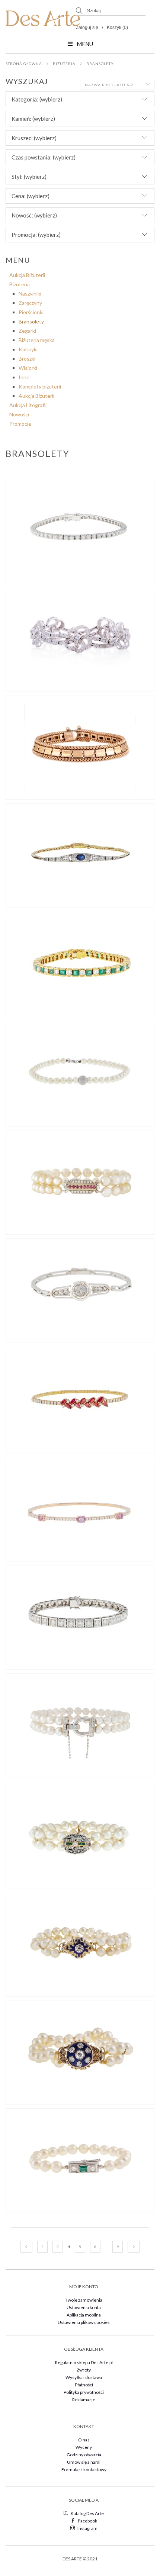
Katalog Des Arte (87, 2513)
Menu (85, 44)
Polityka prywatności (84, 2392)
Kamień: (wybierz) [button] (33, 119)
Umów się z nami (84, 2462)
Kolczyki (28, 349)
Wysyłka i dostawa (84, 2377)
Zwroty (84, 2370)
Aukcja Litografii (28, 405)
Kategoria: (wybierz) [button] (37, 99)
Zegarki (27, 331)
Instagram (87, 2528)
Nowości (19, 414)
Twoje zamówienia (84, 2300)
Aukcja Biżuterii (27, 275)
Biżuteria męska (37, 340)
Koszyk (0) (117, 28)
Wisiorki (28, 368)
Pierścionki (31, 312)
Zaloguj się (87, 28)
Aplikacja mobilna (84, 2315)
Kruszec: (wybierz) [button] (34, 138)
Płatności (84, 2385)
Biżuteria (64, 64)
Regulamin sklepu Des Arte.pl (84, 2362)
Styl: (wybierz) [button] (29, 177)
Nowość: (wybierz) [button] (34, 215)
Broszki (27, 359)
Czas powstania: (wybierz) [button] (44, 157)
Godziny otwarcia (84, 2455)
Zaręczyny (30, 303)
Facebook (87, 2521)
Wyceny (84, 2447)
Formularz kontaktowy (84, 2469)
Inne (24, 377)
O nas (84, 2440)
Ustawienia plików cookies (84, 2322)
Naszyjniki (30, 294)
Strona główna (24, 64)
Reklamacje (84, 2400)
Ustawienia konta (84, 2307)
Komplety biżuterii (40, 386)
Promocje (20, 424)
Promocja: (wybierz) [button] (36, 235)
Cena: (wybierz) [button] (31, 196)
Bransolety (100, 64)
